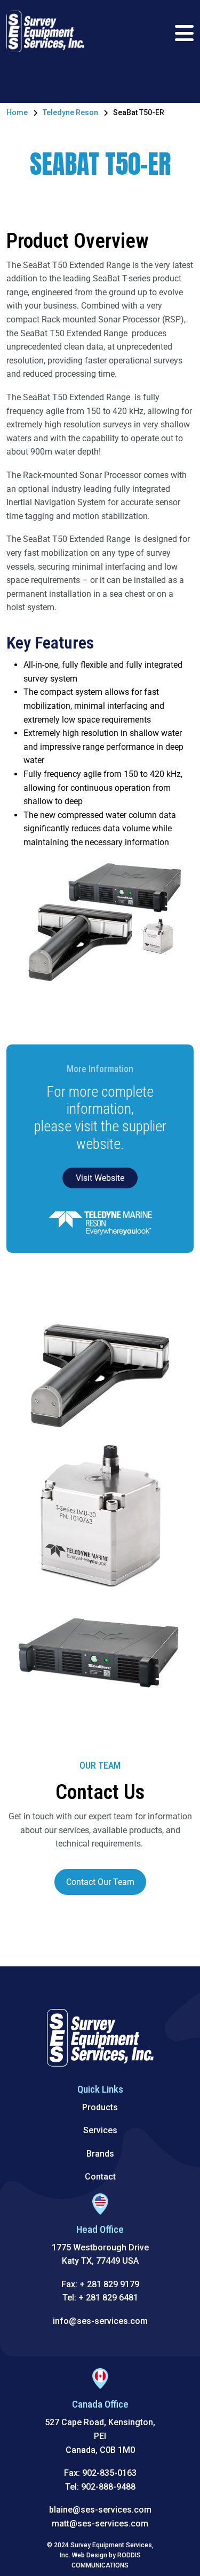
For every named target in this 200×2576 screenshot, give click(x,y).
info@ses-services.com (100, 2321)
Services (100, 2130)
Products (100, 2107)
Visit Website (100, 1178)
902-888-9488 (108, 2487)
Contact (100, 2177)
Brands (100, 2154)
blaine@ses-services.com (100, 2510)
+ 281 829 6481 (108, 2298)
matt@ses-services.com (100, 2524)
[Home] (45, 31)
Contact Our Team (100, 1882)
